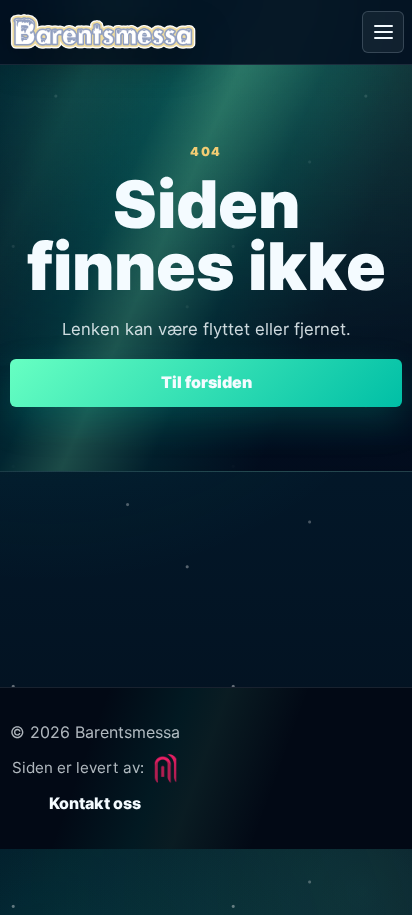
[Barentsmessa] (103, 32)
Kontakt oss (95, 803)
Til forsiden (206, 382)
